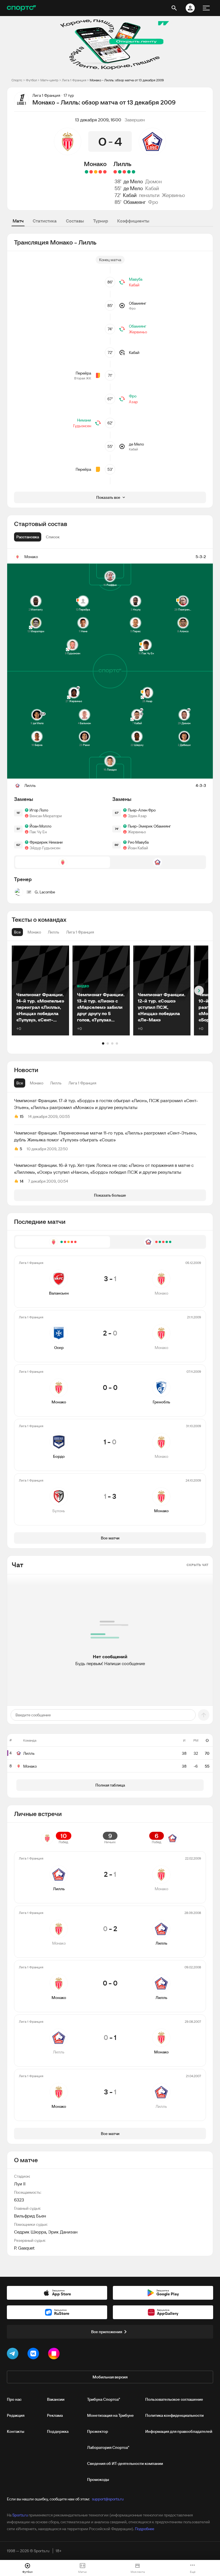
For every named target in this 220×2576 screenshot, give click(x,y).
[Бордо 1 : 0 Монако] (91, 172)
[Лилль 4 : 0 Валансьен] (120, 172)
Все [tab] (20, 1083)
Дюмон (154, 181)
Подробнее (145, 2529)
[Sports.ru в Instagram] (55, 2355)
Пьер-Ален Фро (142, 810)
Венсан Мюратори (46, 816)
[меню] (206, 8)
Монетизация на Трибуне (110, 2415)
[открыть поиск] (174, 8)
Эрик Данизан (63, 2232)
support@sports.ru (108, 2499)
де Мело (133, 181)
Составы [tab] (75, 221)
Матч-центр (49, 80)
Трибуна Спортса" (104, 2399)
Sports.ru (20, 2515)
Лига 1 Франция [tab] (82, 1083)
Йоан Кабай (138, 848)
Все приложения (107, 2332)
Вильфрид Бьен (30, 2216)
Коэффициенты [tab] (133, 221)
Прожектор (98, 2431)
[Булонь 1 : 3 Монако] (87, 172)
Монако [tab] (37, 1083)
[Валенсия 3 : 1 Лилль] (124, 172)
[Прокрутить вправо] (199, 991)
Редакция (16, 2415)
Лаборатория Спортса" (108, 2447)
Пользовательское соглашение (174, 2399)
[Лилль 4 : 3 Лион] (129, 172)
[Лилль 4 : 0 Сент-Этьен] (133, 172)
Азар (133, 402)
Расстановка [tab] (28, 537)
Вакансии (56, 2399)
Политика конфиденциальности (174, 2415)
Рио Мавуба (138, 842)
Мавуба (136, 279)
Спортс (17, 80)
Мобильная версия (110, 2377)
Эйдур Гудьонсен (45, 848)
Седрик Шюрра (30, 2232)
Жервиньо (173, 195)
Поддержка (58, 2431)
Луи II (20, 2184)
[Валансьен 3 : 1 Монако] (105, 172)
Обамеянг (135, 202)
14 (22, 1181)
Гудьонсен (82, 426)
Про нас (14, 2399)
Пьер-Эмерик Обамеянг (149, 826)
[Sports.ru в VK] (34, 2355)
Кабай (152, 188)
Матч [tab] (18, 221)
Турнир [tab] (101, 221)
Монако (95, 164)
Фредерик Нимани (46, 842)
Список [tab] (53, 537)
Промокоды (98, 2480)
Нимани (84, 420)
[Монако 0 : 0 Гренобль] (96, 172)
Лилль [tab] (56, 1083)
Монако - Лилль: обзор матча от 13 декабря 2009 (127, 80)
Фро (153, 202)
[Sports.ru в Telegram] (14, 2355)
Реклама (55, 2415)
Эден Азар (137, 816)
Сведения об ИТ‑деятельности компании (125, 2463)
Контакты (16, 2431)
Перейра (83, 373)
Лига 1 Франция (74, 80)
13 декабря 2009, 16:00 (98, 120)
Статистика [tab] (45, 221)
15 (22, 1116)
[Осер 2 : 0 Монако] (100, 172)
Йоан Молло (40, 826)
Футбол (31, 80)
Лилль (122, 164)
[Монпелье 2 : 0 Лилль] (115, 172)
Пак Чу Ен (38, 832)
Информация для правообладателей (179, 2431)
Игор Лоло (39, 810)
